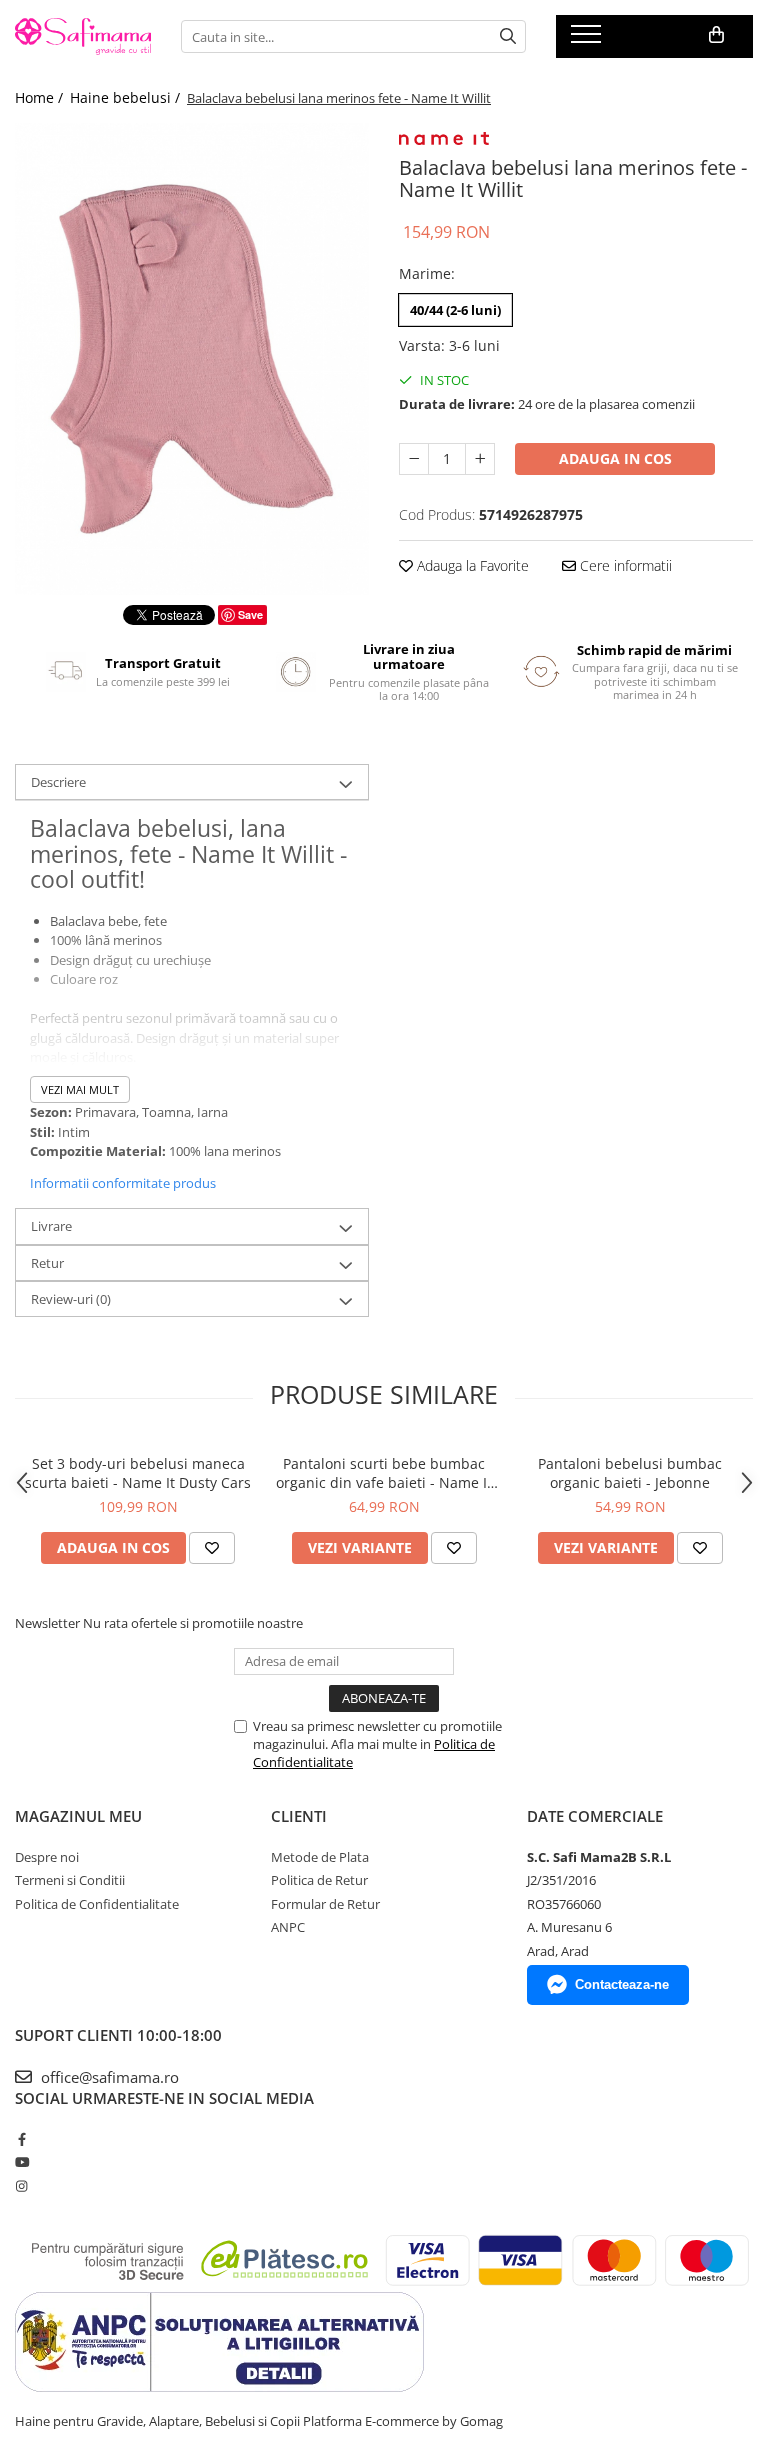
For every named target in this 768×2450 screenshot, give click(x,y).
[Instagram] (21, 2186)
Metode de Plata (320, 1857)
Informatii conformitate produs (123, 1183)
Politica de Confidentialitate (97, 1904)
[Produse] (588, 40)
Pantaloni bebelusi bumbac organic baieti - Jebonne (630, 1473)
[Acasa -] (83, 36)
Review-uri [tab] (71, 1299)
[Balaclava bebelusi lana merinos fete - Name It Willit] (192, 359)
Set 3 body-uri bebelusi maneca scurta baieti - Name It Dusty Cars (138, 1473)
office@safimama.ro (108, 2077)
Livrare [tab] (51, 1226)
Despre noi (47, 1857)
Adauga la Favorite (471, 565)
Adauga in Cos (615, 458)
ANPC (288, 1927)
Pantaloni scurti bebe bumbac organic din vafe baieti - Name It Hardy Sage (384, 1473)
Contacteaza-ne (622, 1984)
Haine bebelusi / (127, 97)
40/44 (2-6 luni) (455, 310)
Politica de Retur (319, 1880)
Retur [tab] (47, 1263)
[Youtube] (21, 2162)
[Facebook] (21, 2139)
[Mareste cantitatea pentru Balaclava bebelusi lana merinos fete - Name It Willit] (480, 459)
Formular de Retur (325, 1904)
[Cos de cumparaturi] (716, 35)
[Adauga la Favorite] (212, 1548)
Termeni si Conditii (70, 1880)
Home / (41, 97)
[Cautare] (508, 36)
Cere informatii (624, 565)
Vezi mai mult (80, 1089)
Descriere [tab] (58, 782)
